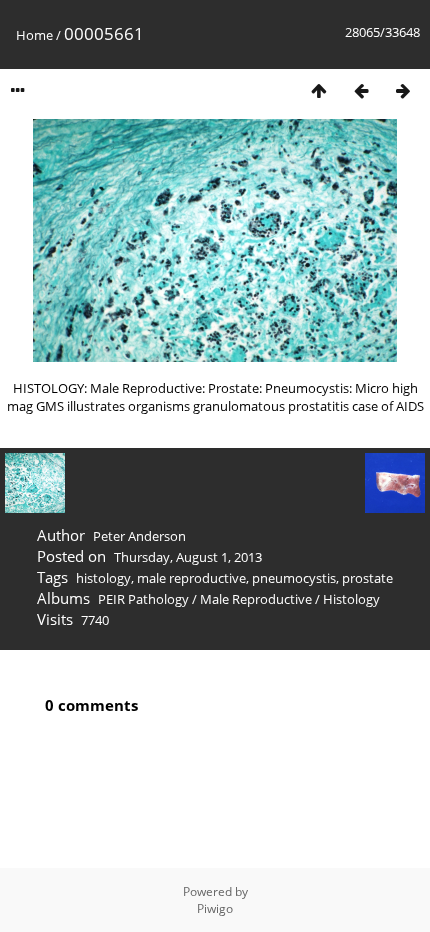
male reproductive (191, 578)
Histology (351, 599)
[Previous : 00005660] (361, 90)
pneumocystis (294, 578)
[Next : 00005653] (403, 90)
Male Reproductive (256, 599)
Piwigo (215, 908)
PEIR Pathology (143, 599)
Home (34, 35)
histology (103, 578)
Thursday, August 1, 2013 (188, 557)
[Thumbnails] (319, 90)
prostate (367, 578)
